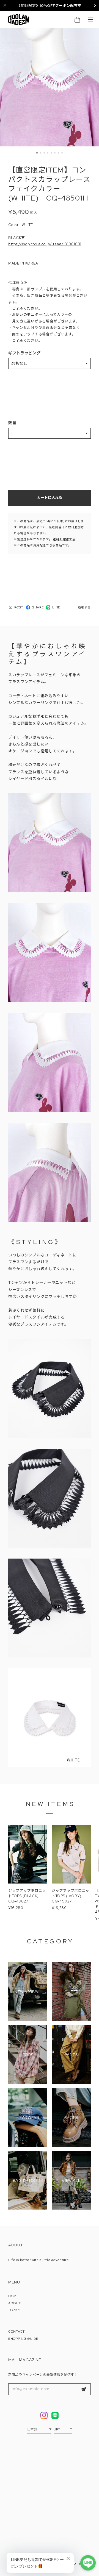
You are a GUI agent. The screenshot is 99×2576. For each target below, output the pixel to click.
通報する (84, 607)
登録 (84, 2389)
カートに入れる (50, 498)
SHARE (38, 607)
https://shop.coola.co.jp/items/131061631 (45, 244)
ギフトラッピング (24, 353)
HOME (13, 2296)
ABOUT (15, 2303)
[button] (37, 153)
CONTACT (16, 2332)
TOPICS (14, 2310)
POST (19, 607)
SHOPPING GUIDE (23, 2339)
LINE (56, 607)
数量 (12, 423)
